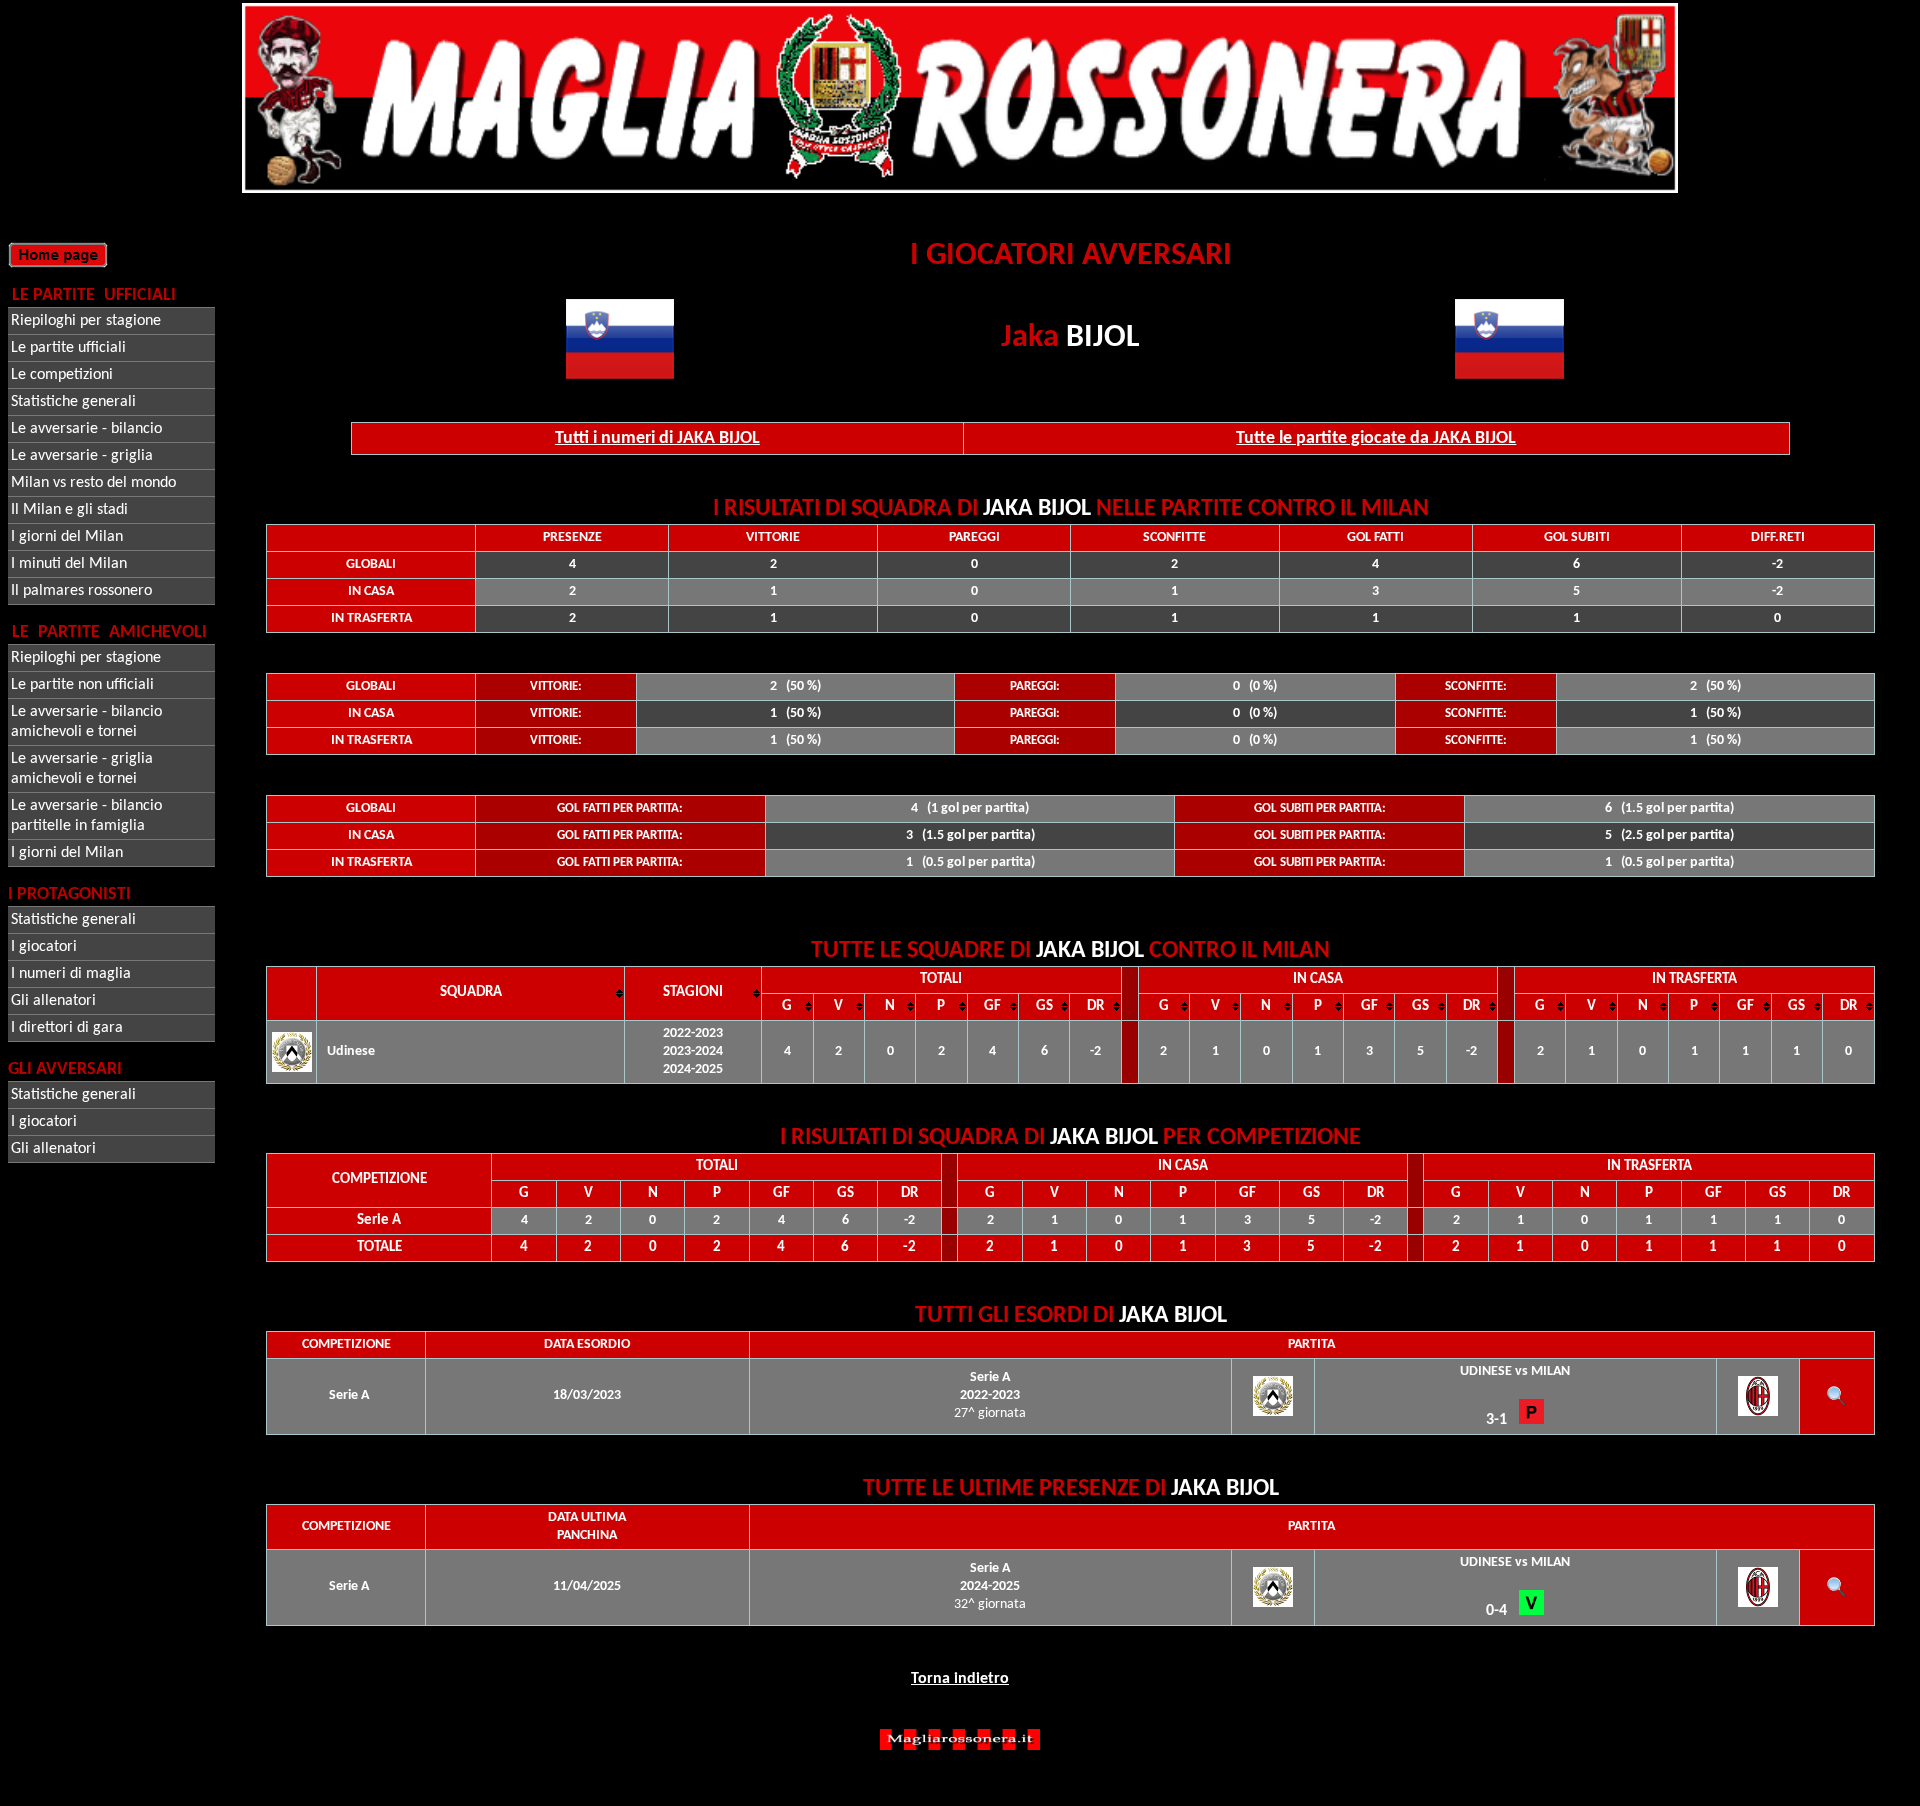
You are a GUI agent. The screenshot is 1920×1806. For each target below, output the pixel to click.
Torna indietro (960, 1679)
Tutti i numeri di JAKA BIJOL (657, 438)
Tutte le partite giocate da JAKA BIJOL (1376, 438)
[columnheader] (471, 993)
